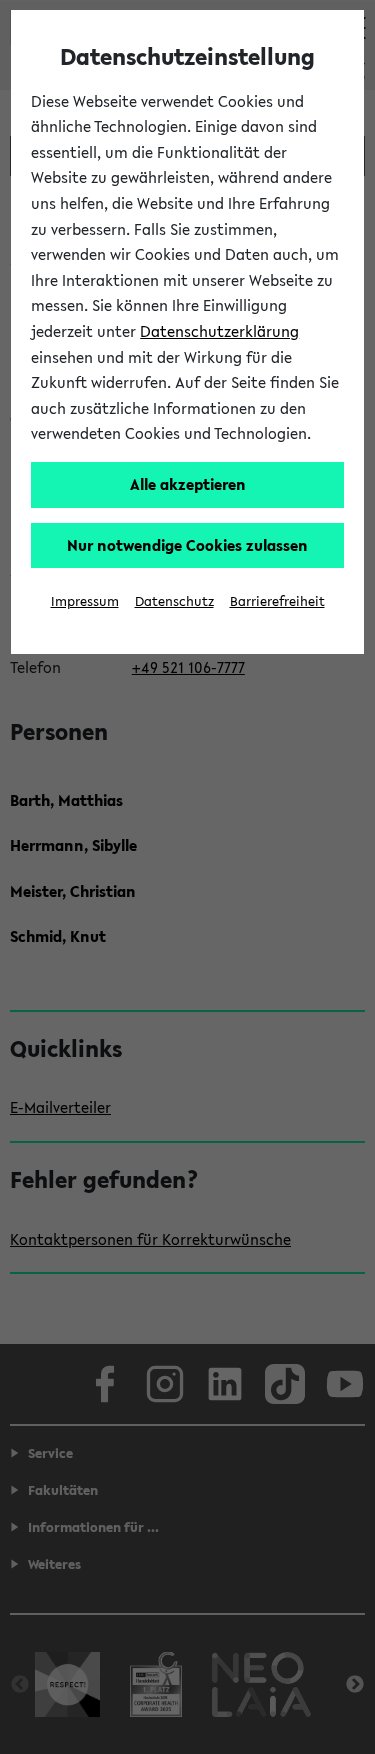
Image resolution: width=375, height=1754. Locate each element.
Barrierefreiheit (277, 601)
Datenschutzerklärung (219, 331)
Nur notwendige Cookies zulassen (187, 545)
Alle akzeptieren (188, 484)
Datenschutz (174, 601)
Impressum (85, 601)
